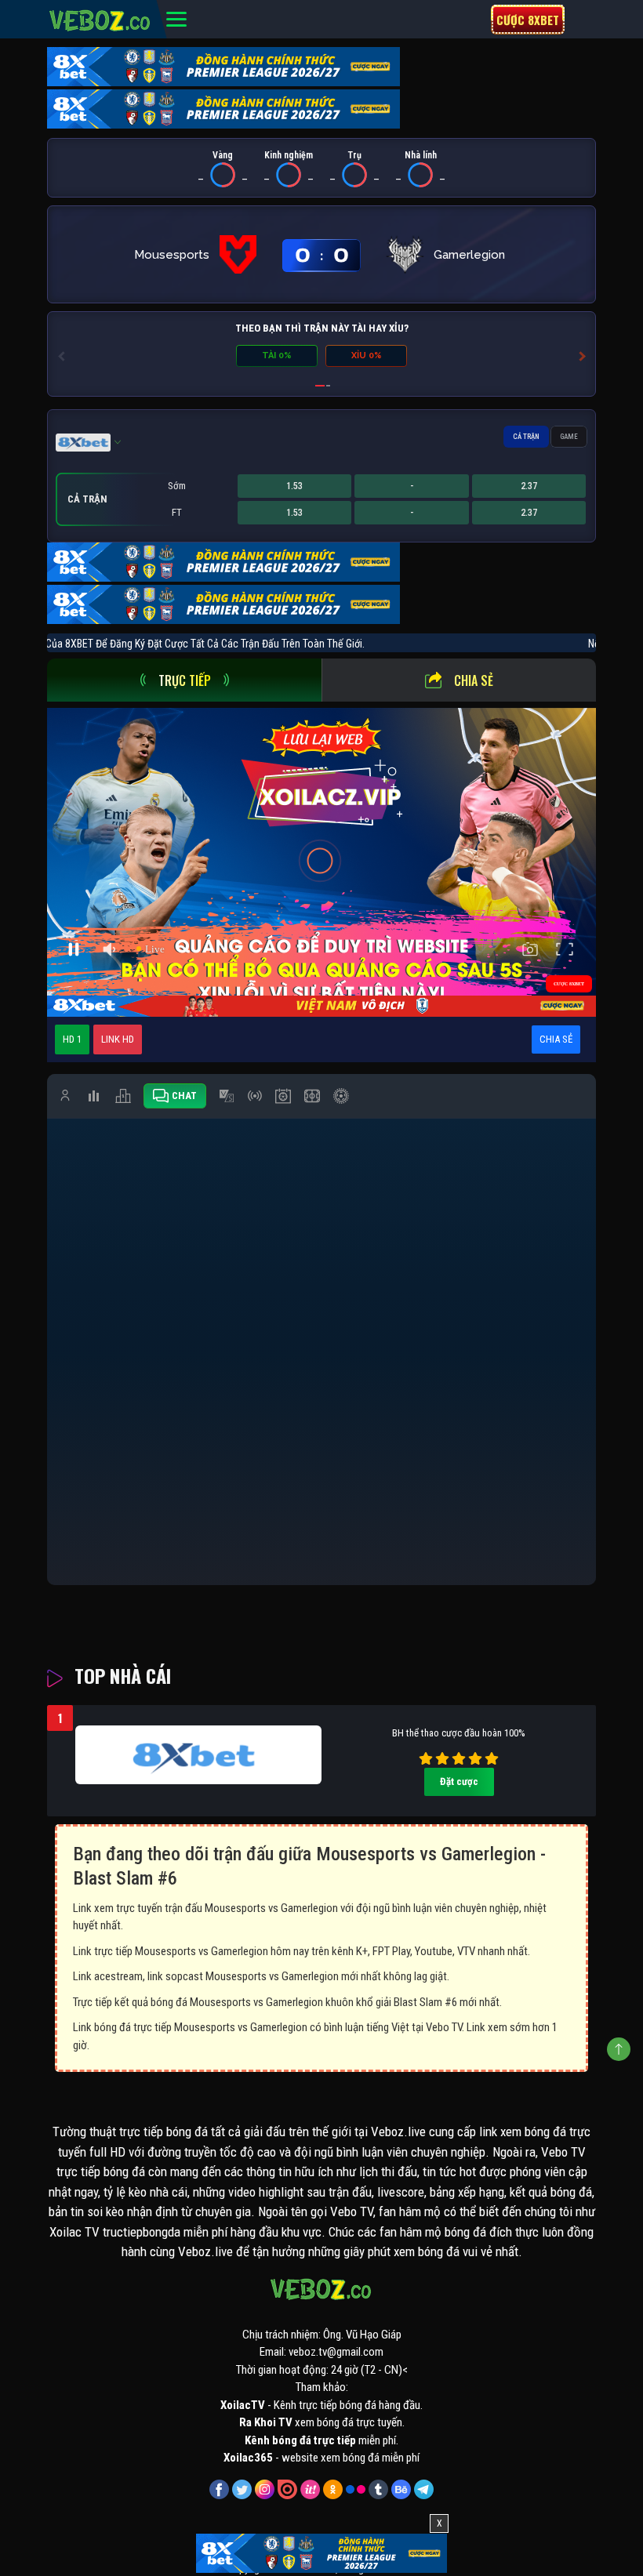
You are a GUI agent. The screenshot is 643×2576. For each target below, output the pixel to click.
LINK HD (118, 1039)
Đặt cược (459, 1781)
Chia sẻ (474, 680)
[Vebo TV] (100, 18)
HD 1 (72, 1039)
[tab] (184, 680)
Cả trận (526, 437)
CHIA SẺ (556, 1039)
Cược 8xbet (528, 20)
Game (569, 437)
